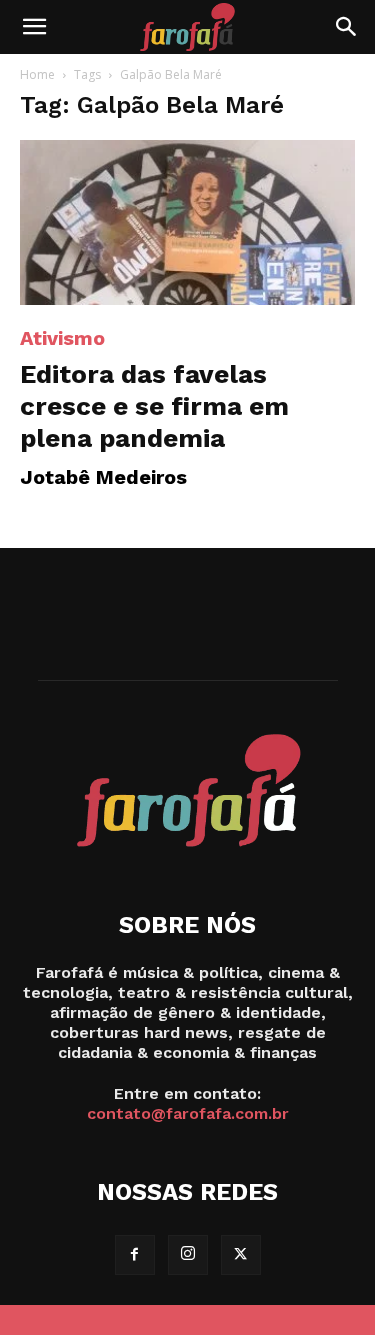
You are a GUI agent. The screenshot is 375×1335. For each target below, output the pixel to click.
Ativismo (62, 338)
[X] (241, 1255)
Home (37, 74)
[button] (34, 27)
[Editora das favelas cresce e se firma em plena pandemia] (187, 222)
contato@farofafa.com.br (188, 1113)
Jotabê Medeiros (103, 477)
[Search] (347, 27)
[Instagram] (188, 1255)
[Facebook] (135, 1255)
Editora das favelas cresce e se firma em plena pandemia (154, 406)
